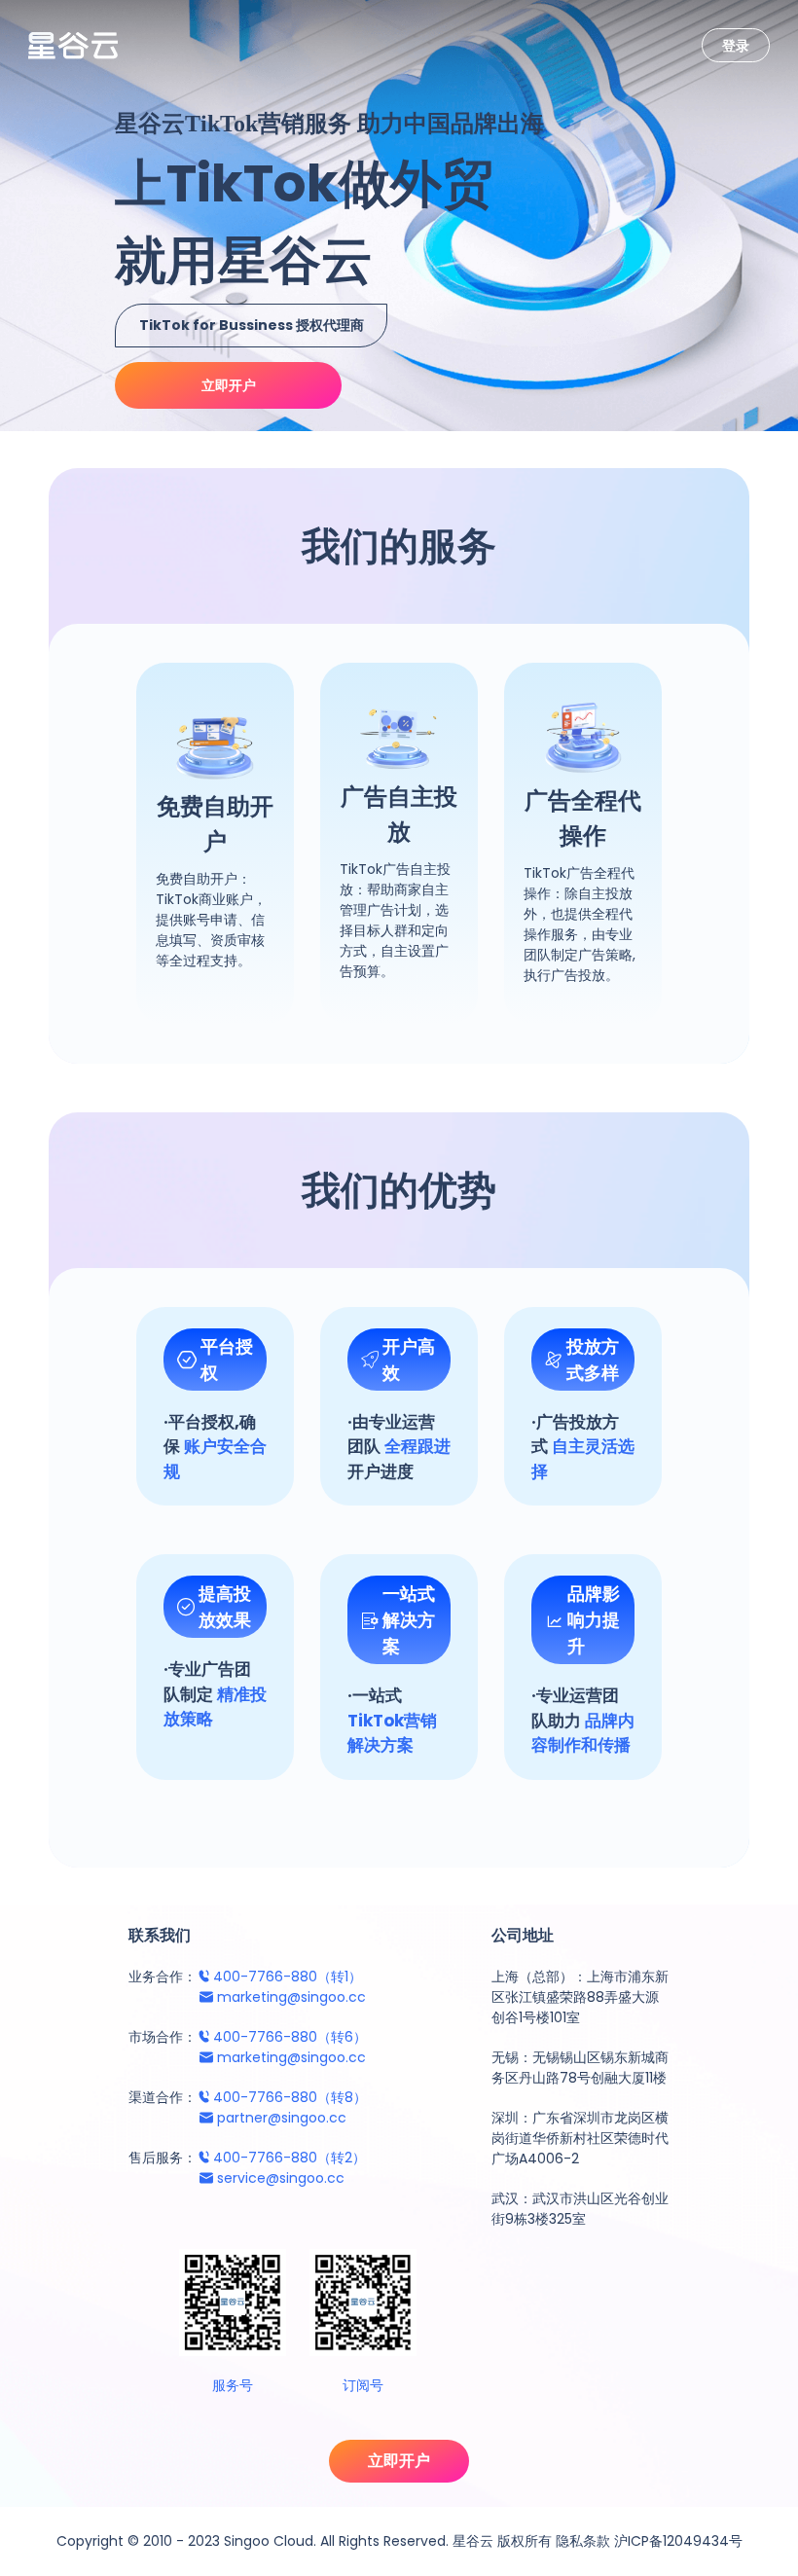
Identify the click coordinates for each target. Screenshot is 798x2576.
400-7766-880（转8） (290, 2097)
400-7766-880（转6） (290, 2037)
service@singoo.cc (281, 2178)
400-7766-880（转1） (288, 1977)
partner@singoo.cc (282, 2118)
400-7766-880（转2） (290, 2158)
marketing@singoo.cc (291, 1997)
